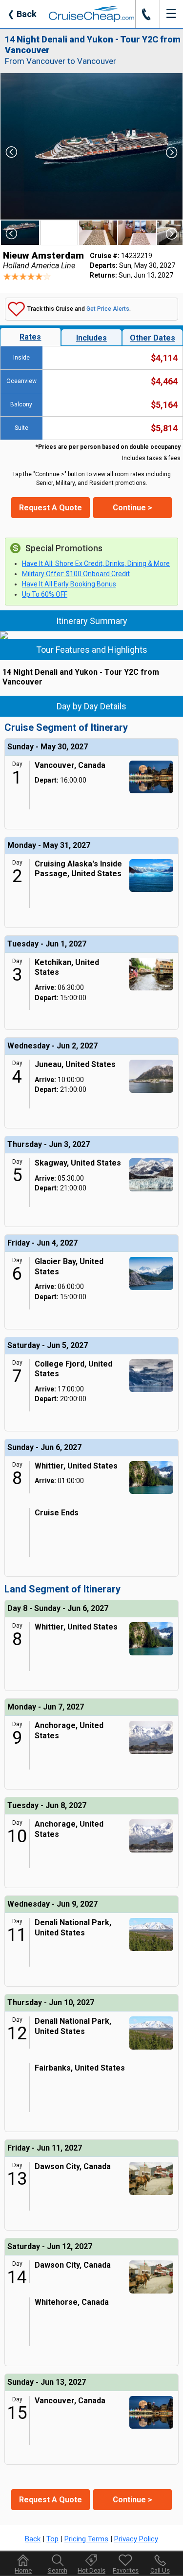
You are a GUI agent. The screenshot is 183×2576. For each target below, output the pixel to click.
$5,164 (164, 405)
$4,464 (164, 381)
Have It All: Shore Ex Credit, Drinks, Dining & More (96, 563)
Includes (91, 338)
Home (23, 2570)
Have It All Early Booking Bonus (69, 584)
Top (52, 2539)
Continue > (132, 508)
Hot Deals (91, 2570)
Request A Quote (51, 508)
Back (22, 14)
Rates (30, 337)
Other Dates (152, 338)
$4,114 (164, 358)
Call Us (160, 2570)
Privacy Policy (136, 2539)
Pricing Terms (86, 2539)
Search (58, 2570)
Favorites (126, 2570)
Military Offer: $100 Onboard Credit (76, 574)
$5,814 (164, 428)
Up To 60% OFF (45, 594)
